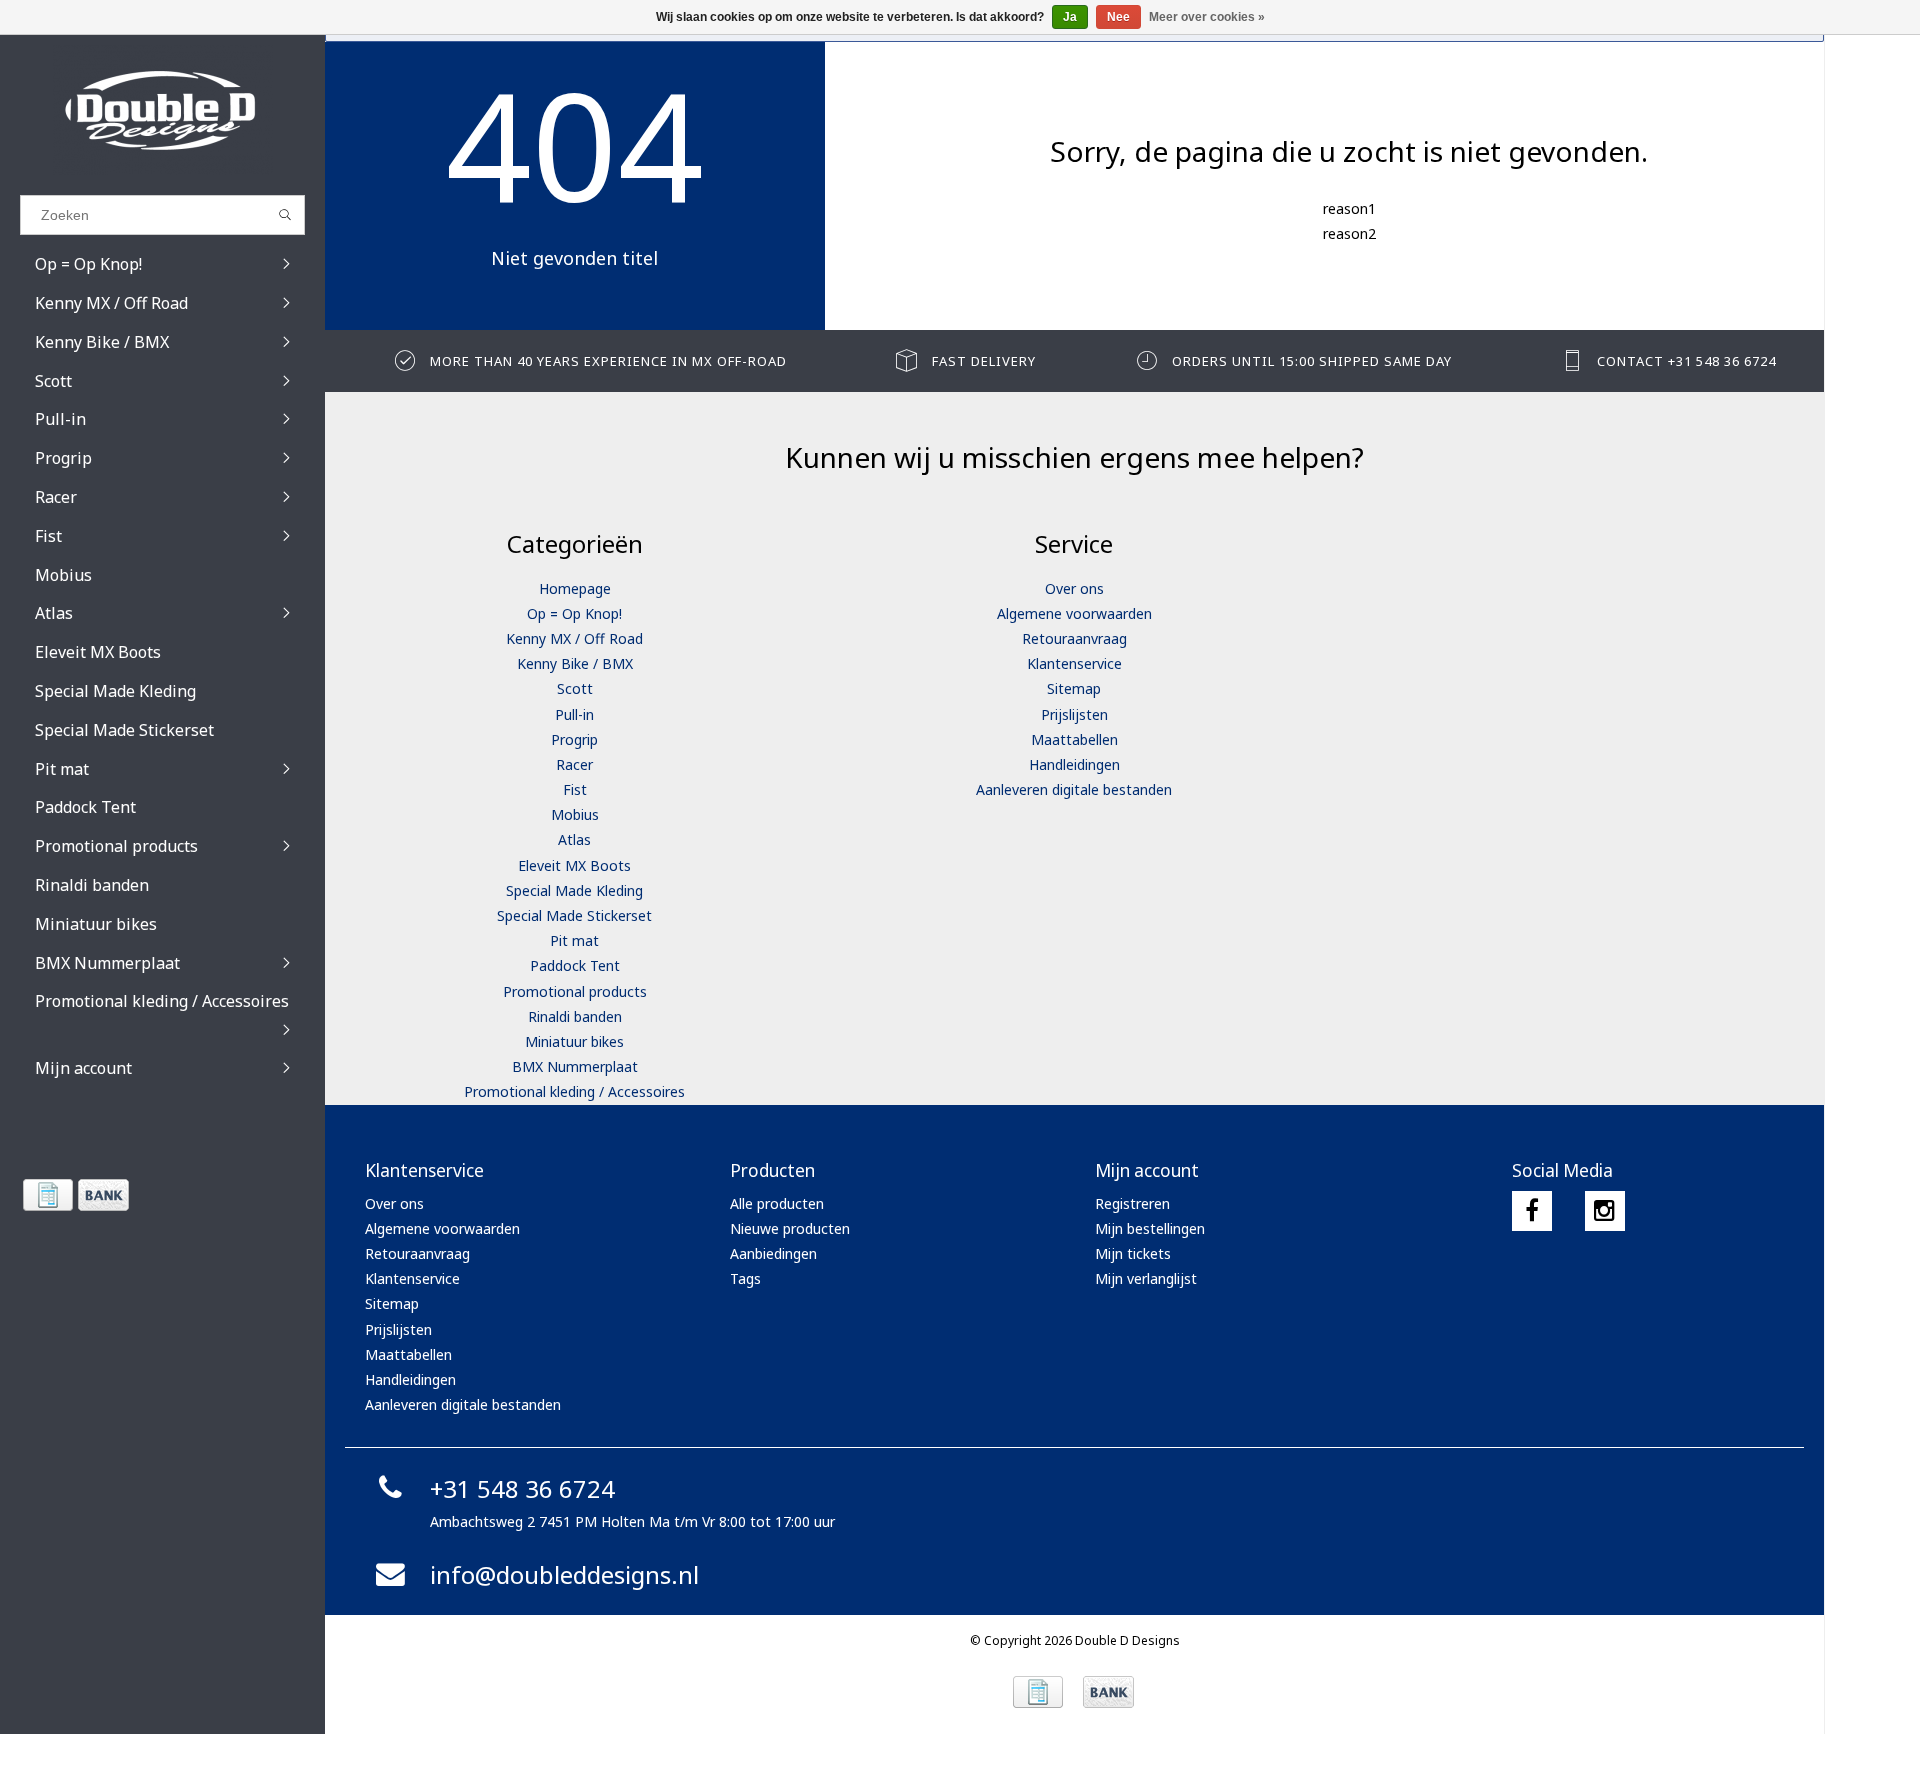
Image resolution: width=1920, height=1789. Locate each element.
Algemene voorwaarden (1074, 613)
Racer (574, 764)
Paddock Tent (575, 965)
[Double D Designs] (162, 110)
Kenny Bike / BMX (575, 663)
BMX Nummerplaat (575, 1066)
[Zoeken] (285, 215)
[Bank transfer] (102, 1195)
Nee (1118, 17)
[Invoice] (47, 1195)
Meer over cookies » (1207, 17)
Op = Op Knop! (574, 613)
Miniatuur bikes (574, 1041)
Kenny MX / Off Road (574, 638)
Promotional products (575, 991)
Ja (1070, 17)
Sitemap (1074, 688)
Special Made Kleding (574, 890)
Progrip (574, 739)
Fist (575, 789)
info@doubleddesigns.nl (564, 1574)
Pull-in (574, 714)
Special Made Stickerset (574, 915)
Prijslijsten (1074, 714)
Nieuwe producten (790, 1228)
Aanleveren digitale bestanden (1074, 789)
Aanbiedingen (773, 1253)
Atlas (574, 839)
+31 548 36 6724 (522, 1488)
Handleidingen (1074, 764)
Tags (745, 1278)
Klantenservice (1074, 663)
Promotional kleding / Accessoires (574, 1091)
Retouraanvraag (1074, 638)
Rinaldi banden (575, 1016)
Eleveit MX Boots (574, 865)
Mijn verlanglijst (1146, 1278)
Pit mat (574, 940)
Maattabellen (1074, 739)
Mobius (575, 814)
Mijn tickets (1133, 1253)
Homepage (575, 588)
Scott (575, 688)
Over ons (1074, 588)
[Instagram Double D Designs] (1605, 1211)
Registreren (1132, 1203)
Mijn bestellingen (1150, 1228)
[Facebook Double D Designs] (1532, 1211)
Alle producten (777, 1203)
